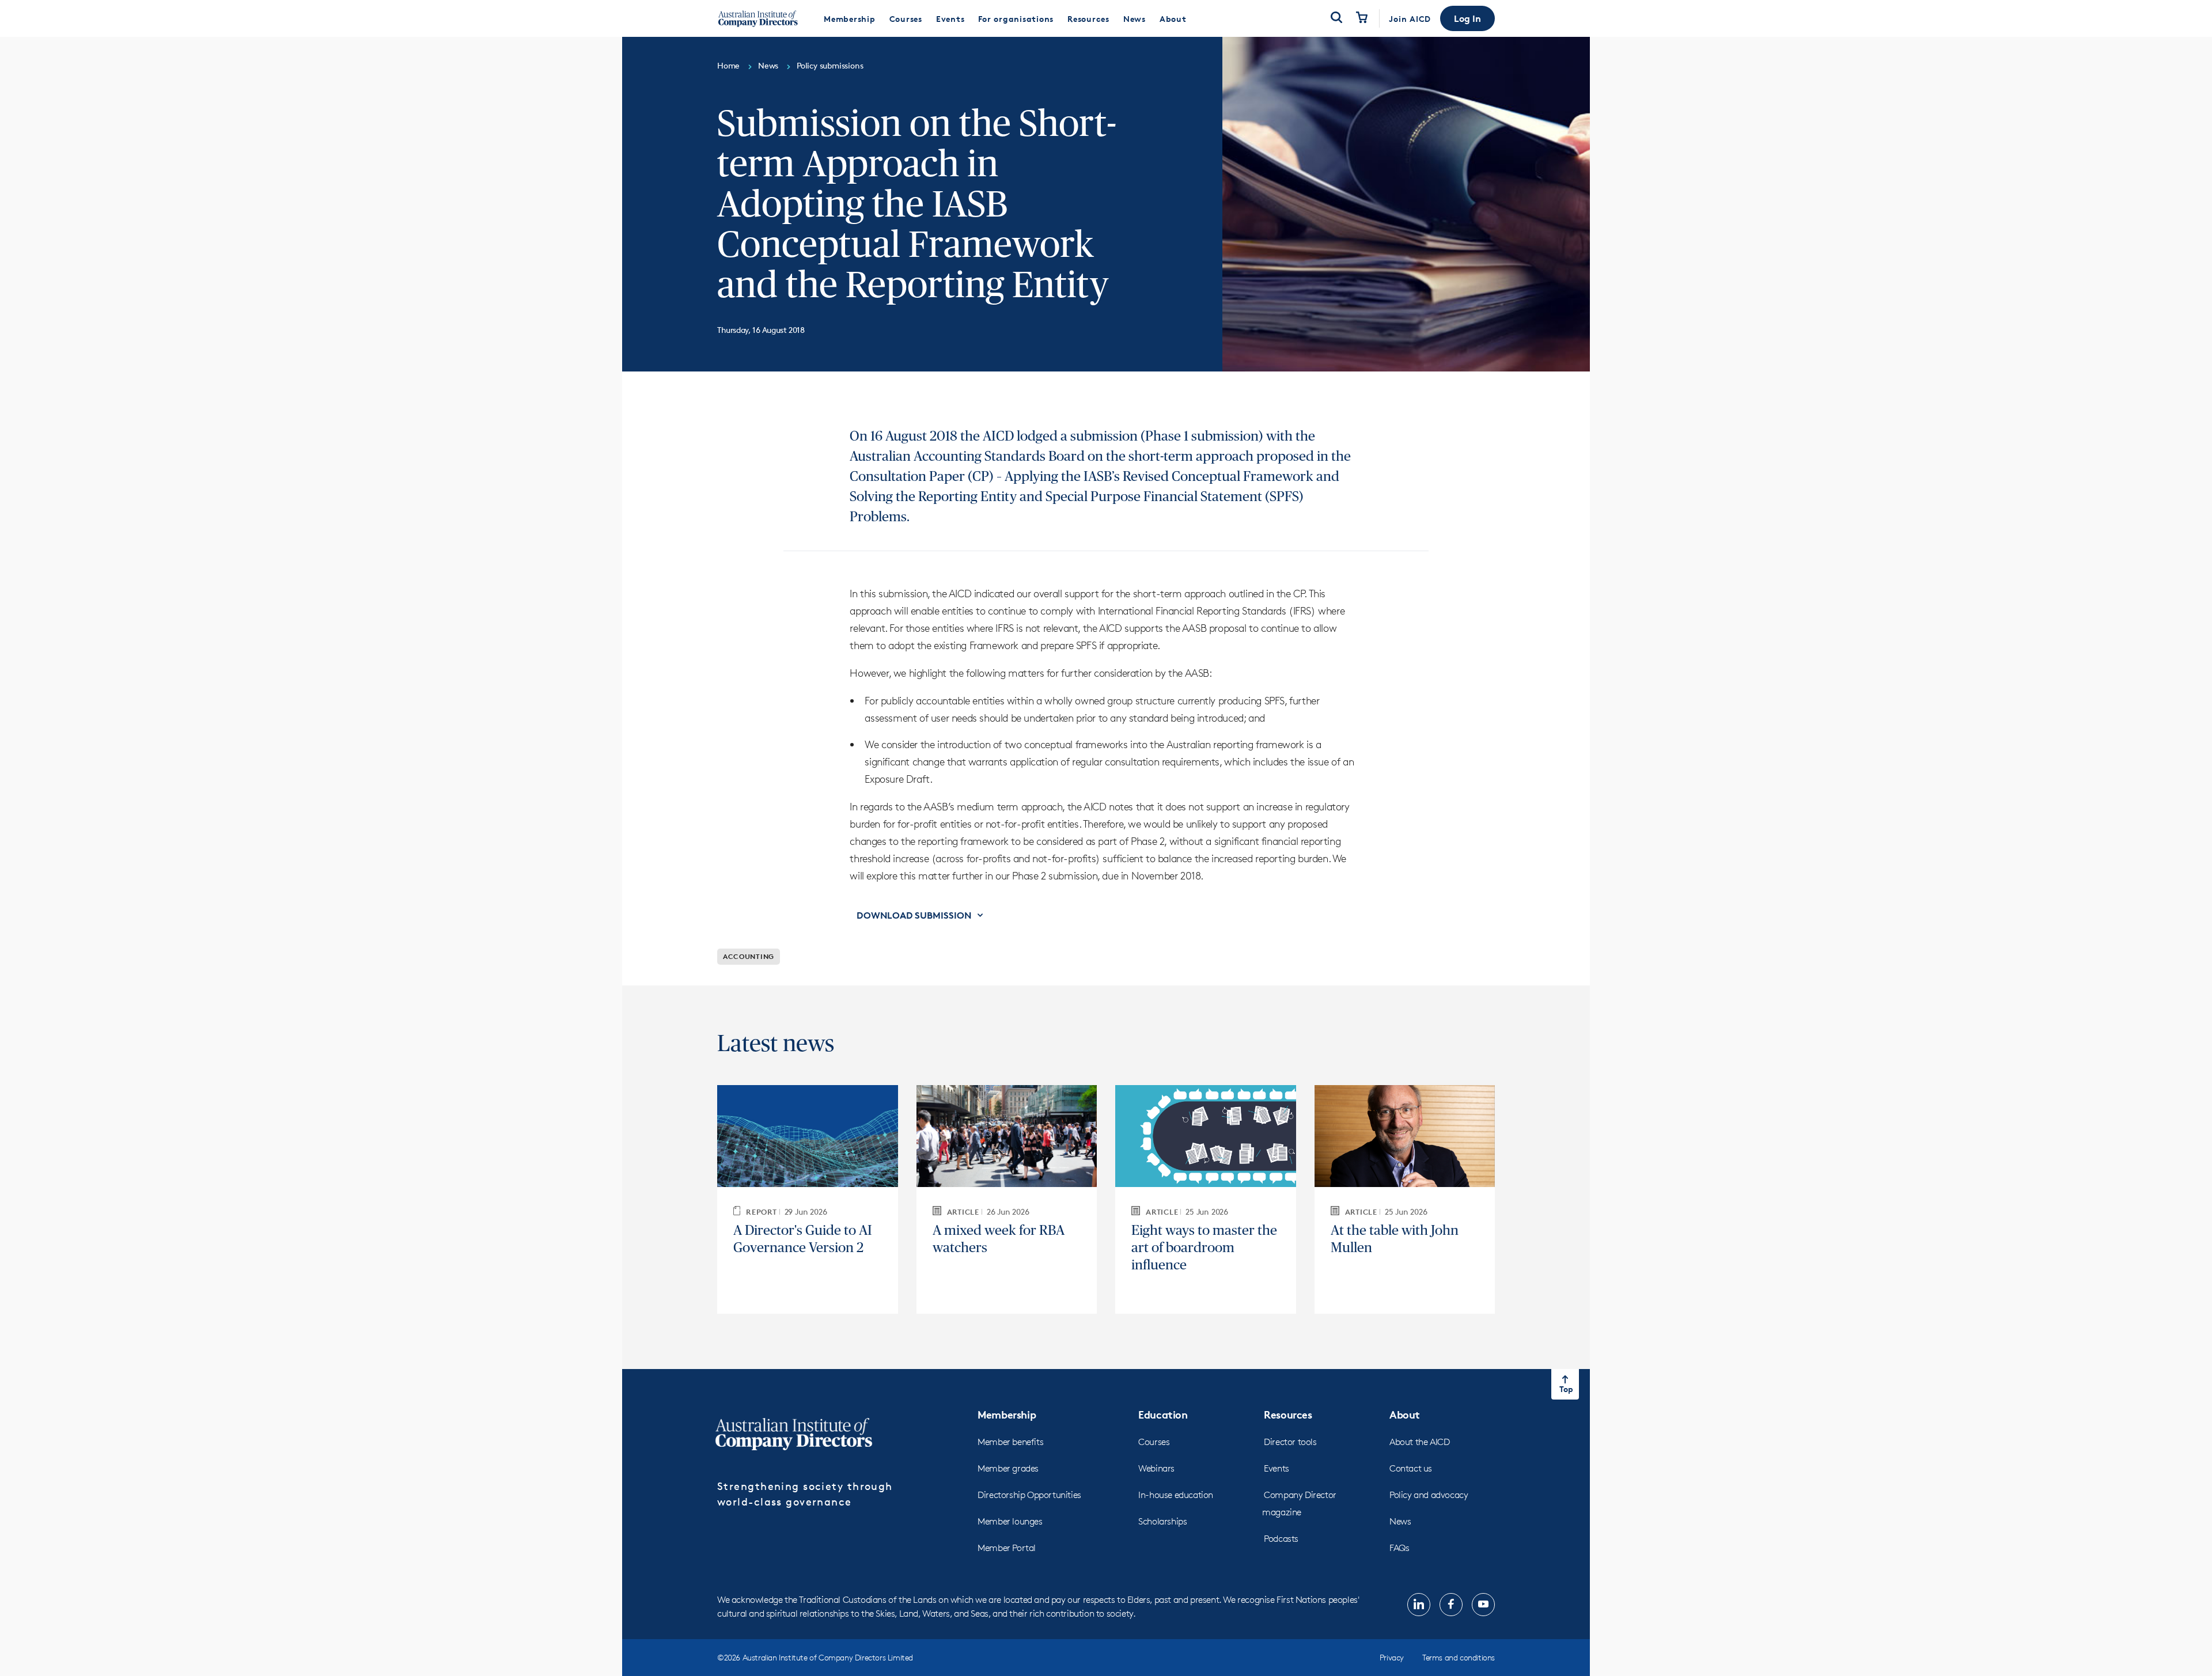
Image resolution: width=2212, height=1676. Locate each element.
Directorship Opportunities (1029, 1495)
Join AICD (1410, 19)
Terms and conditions (1459, 1657)
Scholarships (1162, 1521)
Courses (1154, 1442)
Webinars (1156, 1468)
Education (1163, 1414)
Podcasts (1281, 1539)
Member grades (1008, 1468)
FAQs (1399, 1548)
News (1400, 1521)
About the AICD (1419, 1442)
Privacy (1392, 1657)
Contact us (1411, 1468)
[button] (1467, 18)
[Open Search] (1336, 18)
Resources (1288, 1414)
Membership (1007, 1414)
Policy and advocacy (1429, 1495)
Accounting (749, 956)
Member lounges (1010, 1521)
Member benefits (1010, 1442)
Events (1277, 1468)
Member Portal (1007, 1548)
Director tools (1290, 1442)
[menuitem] (850, 18)
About (1405, 1414)
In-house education (1176, 1495)
